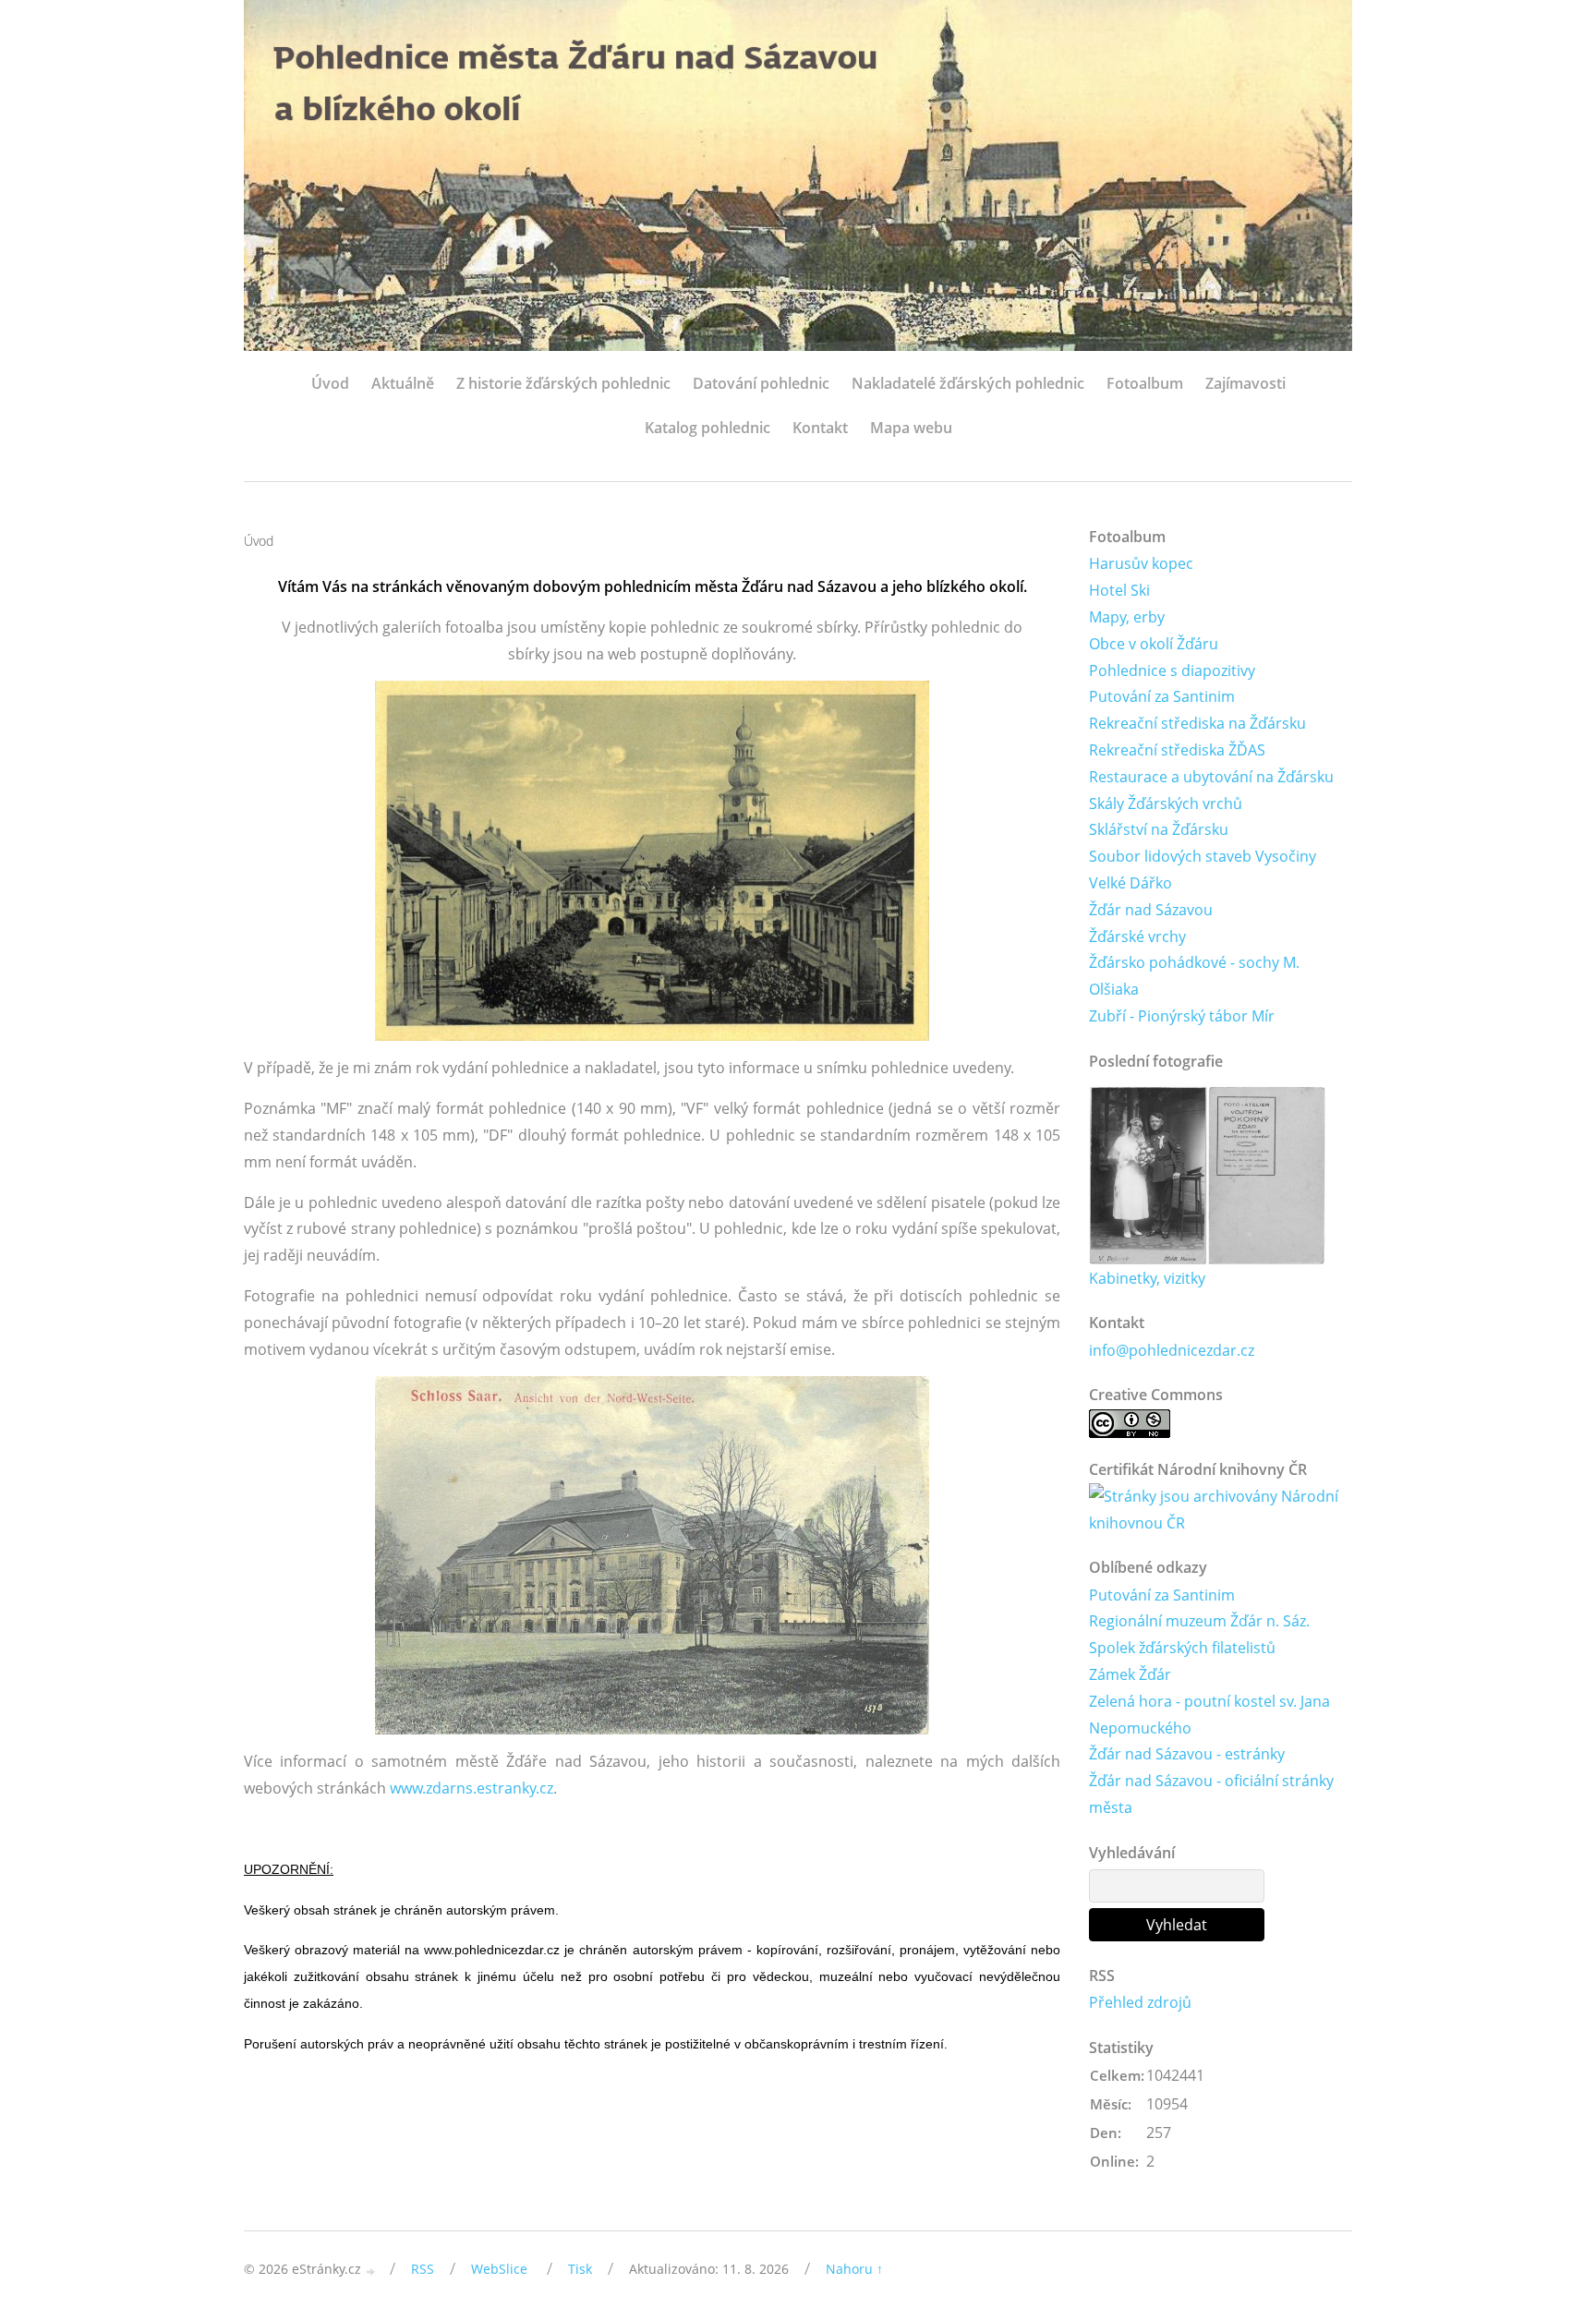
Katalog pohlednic (707, 428)
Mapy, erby (1127, 617)
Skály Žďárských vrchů (1166, 804)
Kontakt (820, 428)
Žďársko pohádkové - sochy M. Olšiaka (1194, 976)
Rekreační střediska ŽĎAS (1177, 750)
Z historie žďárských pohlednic (563, 383)
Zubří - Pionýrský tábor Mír (1182, 1016)
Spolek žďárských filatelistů (1182, 1648)
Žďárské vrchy (1137, 936)
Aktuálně (403, 383)
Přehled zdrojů (1140, 2002)
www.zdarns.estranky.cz (472, 1788)
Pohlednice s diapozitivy (1172, 671)
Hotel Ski (1119, 590)
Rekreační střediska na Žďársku (1197, 723)
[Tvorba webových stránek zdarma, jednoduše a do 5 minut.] (371, 2271)
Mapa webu (911, 428)
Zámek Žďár (1130, 1674)
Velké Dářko (1130, 883)
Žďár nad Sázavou (1151, 910)
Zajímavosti (1245, 383)
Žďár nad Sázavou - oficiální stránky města (1211, 1794)
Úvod (330, 383)
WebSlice (499, 2269)
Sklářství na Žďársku (1159, 829)
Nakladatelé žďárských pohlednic (968, 383)
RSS (423, 2269)
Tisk (580, 2269)
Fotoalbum (1145, 383)
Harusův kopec (1141, 563)
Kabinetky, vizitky (1147, 1278)
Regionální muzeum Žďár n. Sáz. (1199, 1621)
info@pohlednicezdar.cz (1172, 1350)
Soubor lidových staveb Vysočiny (1203, 856)
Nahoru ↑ (854, 2269)
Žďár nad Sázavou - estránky (1187, 1754)
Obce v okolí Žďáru (1154, 644)
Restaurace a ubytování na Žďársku (1211, 777)
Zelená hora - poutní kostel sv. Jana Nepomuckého (1209, 1715)
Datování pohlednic (761, 383)
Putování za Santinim (1162, 696)
